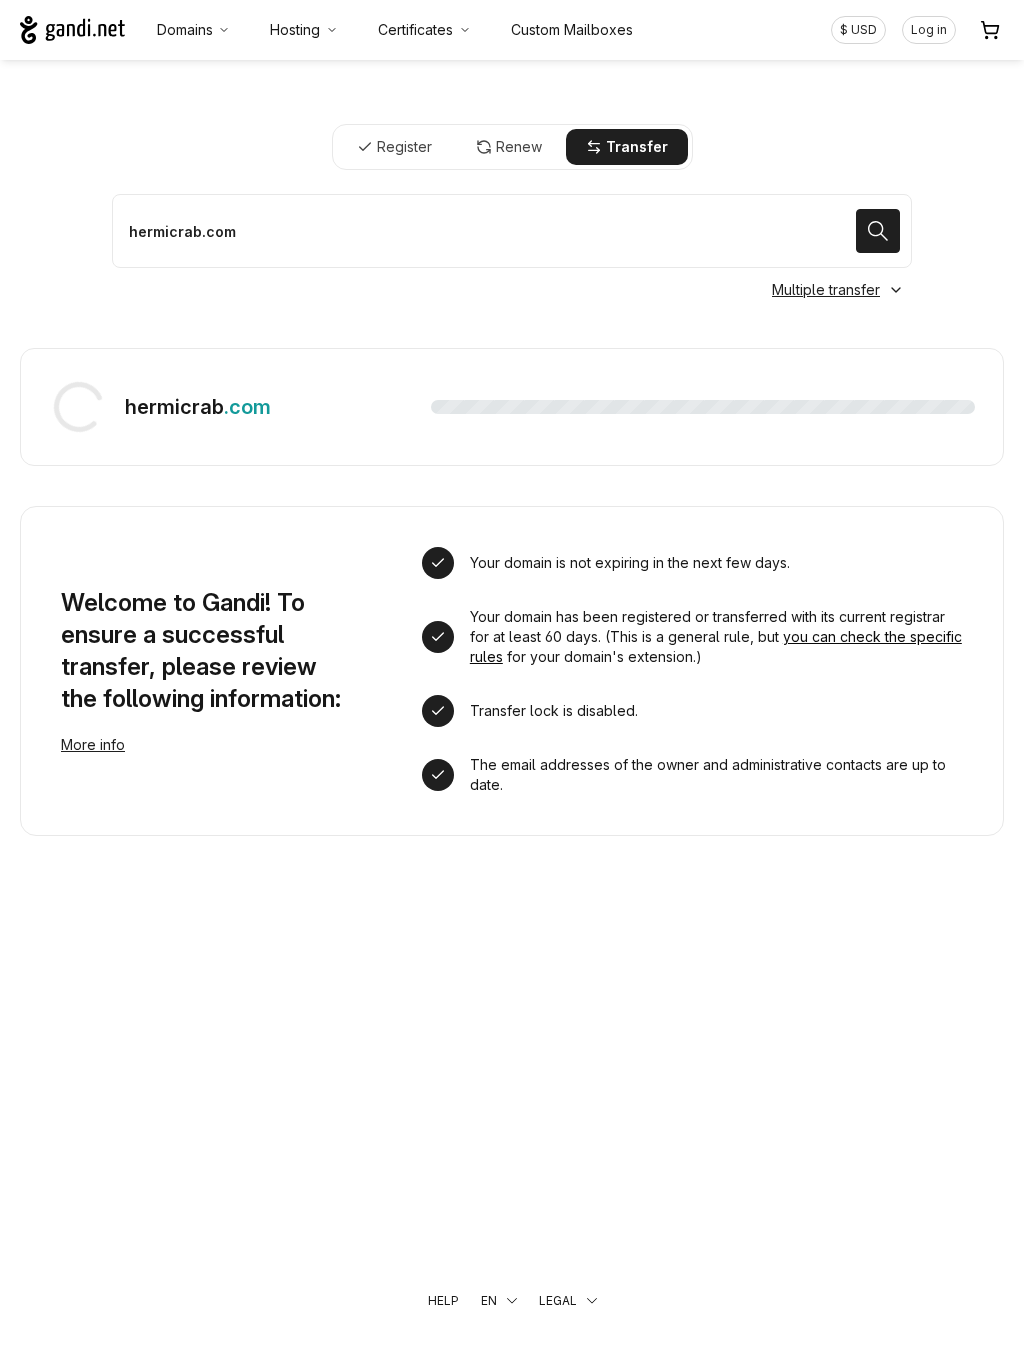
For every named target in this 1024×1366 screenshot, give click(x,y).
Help (443, 1300)
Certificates (415, 29)
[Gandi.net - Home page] (72, 30)
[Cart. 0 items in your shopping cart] (990, 30)
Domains (185, 29)
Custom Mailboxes (572, 29)
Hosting (295, 29)
